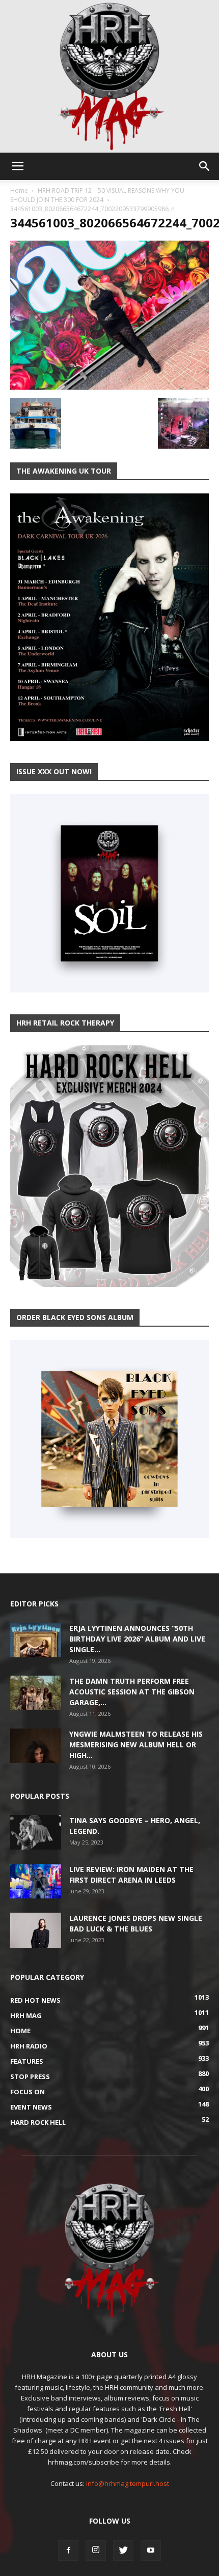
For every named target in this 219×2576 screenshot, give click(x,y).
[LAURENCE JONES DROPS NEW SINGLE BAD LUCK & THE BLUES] (36, 1930)
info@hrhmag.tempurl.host (128, 2483)
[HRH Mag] (109, 76)
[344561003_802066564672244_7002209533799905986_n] (109, 387)
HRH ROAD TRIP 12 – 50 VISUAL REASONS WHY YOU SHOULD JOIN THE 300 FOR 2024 (97, 195)
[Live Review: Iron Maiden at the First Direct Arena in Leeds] (36, 1881)
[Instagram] (96, 2551)
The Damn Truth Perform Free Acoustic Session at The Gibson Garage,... (132, 1692)
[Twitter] (123, 2551)
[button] (205, 166)
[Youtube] (151, 2551)
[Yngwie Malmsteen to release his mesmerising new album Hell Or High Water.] (36, 1746)
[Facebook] (68, 2551)
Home (19, 191)
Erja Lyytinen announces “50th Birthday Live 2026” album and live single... (137, 1639)
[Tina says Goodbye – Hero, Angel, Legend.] (36, 1833)
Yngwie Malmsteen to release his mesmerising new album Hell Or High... (136, 1745)
